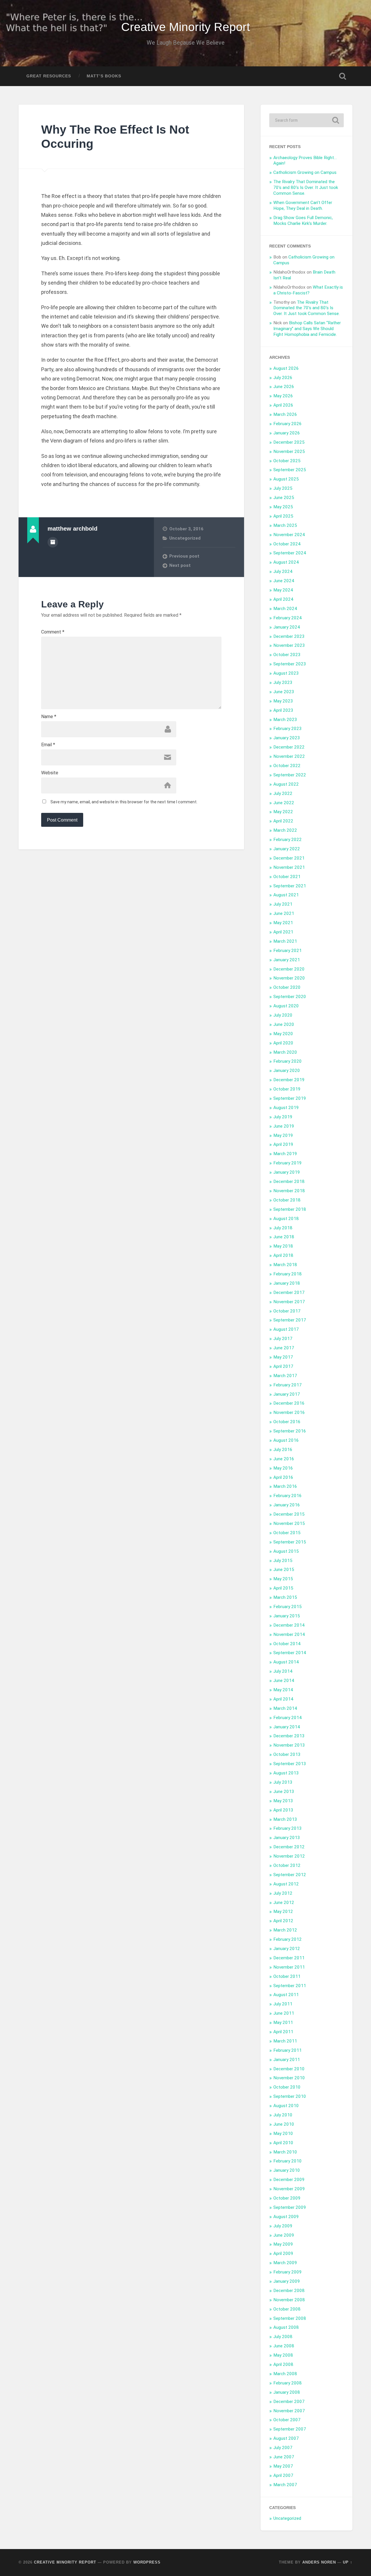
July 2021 (283, 904)
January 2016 (287, 1505)
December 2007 (289, 2402)
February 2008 (288, 2383)
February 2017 (288, 1385)
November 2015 (289, 1523)
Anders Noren (319, 2562)
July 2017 (283, 1339)
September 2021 (290, 886)
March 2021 (285, 941)
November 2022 (289, 756)
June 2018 (284, 1237)
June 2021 (284, 913)
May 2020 (283, 1034)
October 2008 (287, 2309)
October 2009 (287, 2198)
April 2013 (283, 1810)
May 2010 (283, 2133)
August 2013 (286, 1773)
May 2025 (283, 507)
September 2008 (290, 2318)
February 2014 (288, 1718)
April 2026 (283, 405)
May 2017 (283, 1357)
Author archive (53, 542)
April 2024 (283, 599)
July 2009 (283, 2226)
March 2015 (285, 1597)
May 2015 (283, 1579)
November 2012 (289, 1856)
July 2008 (283, 2337)
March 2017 (285, 1376)
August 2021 (286, 895)
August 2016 (286, 1440)
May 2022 (283, 812)
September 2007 (290, 2429)
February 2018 (288, 1274)
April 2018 (283, 1255)
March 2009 (285, 2263)
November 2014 (289, 1634)
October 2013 (287, 1754)
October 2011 (287, 1976)
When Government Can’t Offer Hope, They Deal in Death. (303, 205)
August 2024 (286, 562)
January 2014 (287, 1727)
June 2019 (284, 1126)
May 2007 (283, 2466)
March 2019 (285, 1154)
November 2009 (289, 2189)
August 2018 (286, 1219)
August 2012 (286, 1884)
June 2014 (284, 1681)
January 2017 (287, 1394)
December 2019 (289, 1080)
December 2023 (289, 636)
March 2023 (285, 720)
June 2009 (284, 2235)
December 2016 (289, 1403)
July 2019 (283, 1117)
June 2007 (284, 2457)
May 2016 (283, 1468)
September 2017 (290, 1320)
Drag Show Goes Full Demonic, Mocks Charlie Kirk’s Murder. (303, 221)
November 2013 (289, 1745)
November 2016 (289, 1412)
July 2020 (283, 1015)
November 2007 (289, 2411)
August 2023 (286, 673)
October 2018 (287, 1200)
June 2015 (284, 1570)
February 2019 (288, 1163)
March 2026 (285, 414)
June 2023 (284, 692)
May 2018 (283, 1246)
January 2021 (287, 960)
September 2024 (290, 553)
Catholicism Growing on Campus (305, 172)
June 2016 (284, 1459)
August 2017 (286, 1329)
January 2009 (287, 2281)
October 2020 (287, 987)
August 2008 (286, 2327)
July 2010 (283, 2115)
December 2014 (289, 1625)
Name (49, 717)
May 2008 (283, 2355)
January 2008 (287, 2392)
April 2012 (283, 1921)
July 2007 (283, 2448)
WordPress (147, 2562)
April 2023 (283, 710)
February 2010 (288, 2161)
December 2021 (289, 858)
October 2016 (287, 1422)
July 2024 (283, 571)
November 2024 (289, 535)
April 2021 (283, 932)
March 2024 (285, 609)
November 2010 (289, 2078)
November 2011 (289, 1967)
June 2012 (284, 1903)
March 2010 (285, 2152)
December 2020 (289, 969)
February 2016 (288, 1496)
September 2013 (290, 1764)
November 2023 (289, 645)
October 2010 (287, 2087)
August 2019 (286, 1108)
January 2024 (287, 627)
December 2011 (289, 1958)
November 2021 (289, 867)
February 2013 (288, 1828)
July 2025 (283, 488)
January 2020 (287, 1071)
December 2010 (289, 2069)
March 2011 (285, 2041)
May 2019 (283, 1135)
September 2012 (290, 1875)
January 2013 (287, 1838)
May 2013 (283, 1801)
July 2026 (283, 378)
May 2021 (283, 923)
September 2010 (290, 2096)
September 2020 (290, 997)
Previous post (184, 556)
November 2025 (289, 452)
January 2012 (287, 1949)
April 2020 (283, 1043)
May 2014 (283, 1690)
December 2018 (289, 1181)
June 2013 (284, 1792)
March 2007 (285, 2485)
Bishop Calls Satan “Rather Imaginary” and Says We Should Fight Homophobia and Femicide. (307, 329)
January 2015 (287, 1616)
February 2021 (288, 951)
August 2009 (286, 2217)
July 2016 (283, 1450)
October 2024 (287, 544)
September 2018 (290, 1209)
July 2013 (283, 1782)
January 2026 (287, 433)
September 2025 (290, 470)
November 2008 (289, 2300)
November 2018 (289, 1191)
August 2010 (286, 2106)
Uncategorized (185, 538)
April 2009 (283, 2253)
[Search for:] (307, 120)
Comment (53, 632)
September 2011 (290, 1986)
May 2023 (283, 701)
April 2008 (283, 2364)
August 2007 (286, 2438)
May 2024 (283, 590)
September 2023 (290, 664)
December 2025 (289, 442)
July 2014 (283, 1671)
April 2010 (283, 2143)
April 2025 (283, 516)
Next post (180, 565)
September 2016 (290, 1431)
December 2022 (289, 747)
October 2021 (287, 877)
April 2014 (283, 1699)
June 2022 (284, 803)
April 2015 (283, 1588)
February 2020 (288, 1061)
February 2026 (288, 424)
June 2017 (284, 1348)
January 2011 (287, 2060)
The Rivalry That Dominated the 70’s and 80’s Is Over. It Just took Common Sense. (306, 187)
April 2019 (283, 1144)
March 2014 (285, 1708)
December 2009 (289, 2180)
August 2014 (286, 1662)
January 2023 (287, 738)
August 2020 (286, 1006)
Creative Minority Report (185, 27)
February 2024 (288, 618)
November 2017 (289, 1302)
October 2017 (287, 1311)
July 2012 (283, 1893)
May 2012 (283, 1911)
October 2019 (287, 1089)
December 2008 (289, 2291)
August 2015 (286, 1551)
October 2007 (287, 2420)
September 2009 (290, 2207)
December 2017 (289, 1292)
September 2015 (290, 1542)
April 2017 (283, 1366)
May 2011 (283, 2022)
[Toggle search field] (343, 76)
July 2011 (283, 2004)
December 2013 (289, 1736)
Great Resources (49, 76)
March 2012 (285, 1930)
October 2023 (287, 655)
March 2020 (285, 1052)
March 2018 (285, 1265)
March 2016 (285, 1486)
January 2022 (287, 849)
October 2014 (287, 1644)
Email (48, 745)
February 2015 (288, 1607)
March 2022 (285, 830)
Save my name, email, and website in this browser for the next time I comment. (124, 802)
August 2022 (286, 784)
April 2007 (283, 2475)
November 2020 (289, 978)
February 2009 (288, 2272)
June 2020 (284, 1024)
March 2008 (285, 2374)
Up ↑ (348, 2562)
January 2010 (287, 2170)
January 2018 (287, 1283)
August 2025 (286, 479)
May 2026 (283, 396)
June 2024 (284, 581)
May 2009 (283, 2244)
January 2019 (287, 1172)
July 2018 (283, 1228)
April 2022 (283, 821)
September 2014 (290, 1653)
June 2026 (284, 387)
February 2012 (288, 1939)
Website (50, 773)
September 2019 (290, 1098)
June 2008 (284, 2346)
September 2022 (290, 775)
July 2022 (283, 793)
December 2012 (289, 1847)
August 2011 (286, 1995)
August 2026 (286, 368)
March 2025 (285, 525)
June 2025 (284, 498)
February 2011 (288, 2050)
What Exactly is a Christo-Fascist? (308, 290)
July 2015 (283, 1561)
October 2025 (287, 461)
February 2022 (288, 840)
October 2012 (287, 1865)
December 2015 (289, 1514)
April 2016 (283, 1477)
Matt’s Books (104, 76)
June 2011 (284, 2013)
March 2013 (285, 1819)
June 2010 (284, 2124)
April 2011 (283, 2032)
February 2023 (288, 729)
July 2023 (283, 682)
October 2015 (287, 1533)
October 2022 (287, 766)
